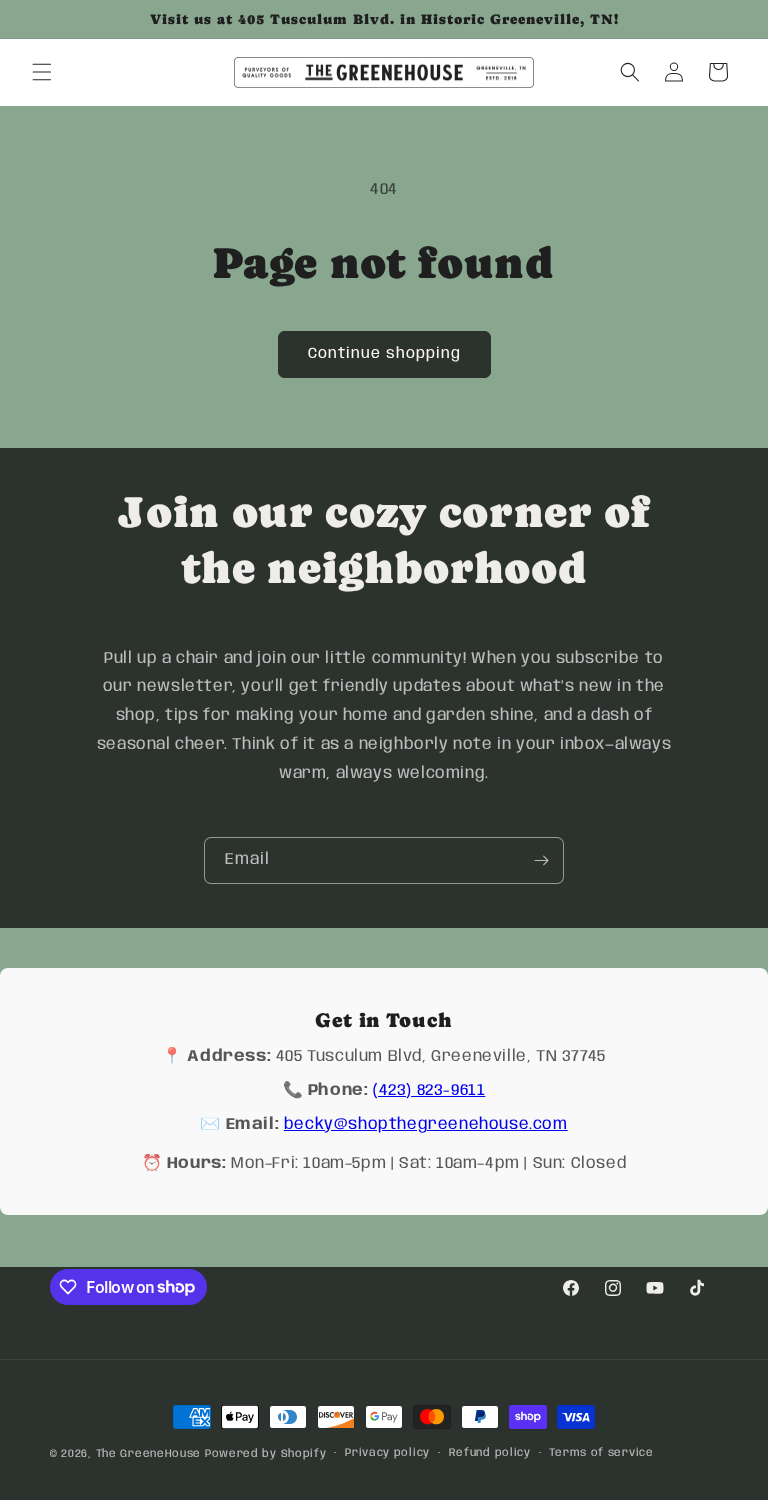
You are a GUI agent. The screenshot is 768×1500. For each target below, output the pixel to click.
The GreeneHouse (149, 1454)
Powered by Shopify (266, 1454)
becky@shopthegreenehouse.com (426, 1124)
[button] (42, 72)
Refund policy (490, 1453)
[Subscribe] (541, 860)
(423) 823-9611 (429, 1090)
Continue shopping (384, 354)
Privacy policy (387, 1453)
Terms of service (601, 1453)
